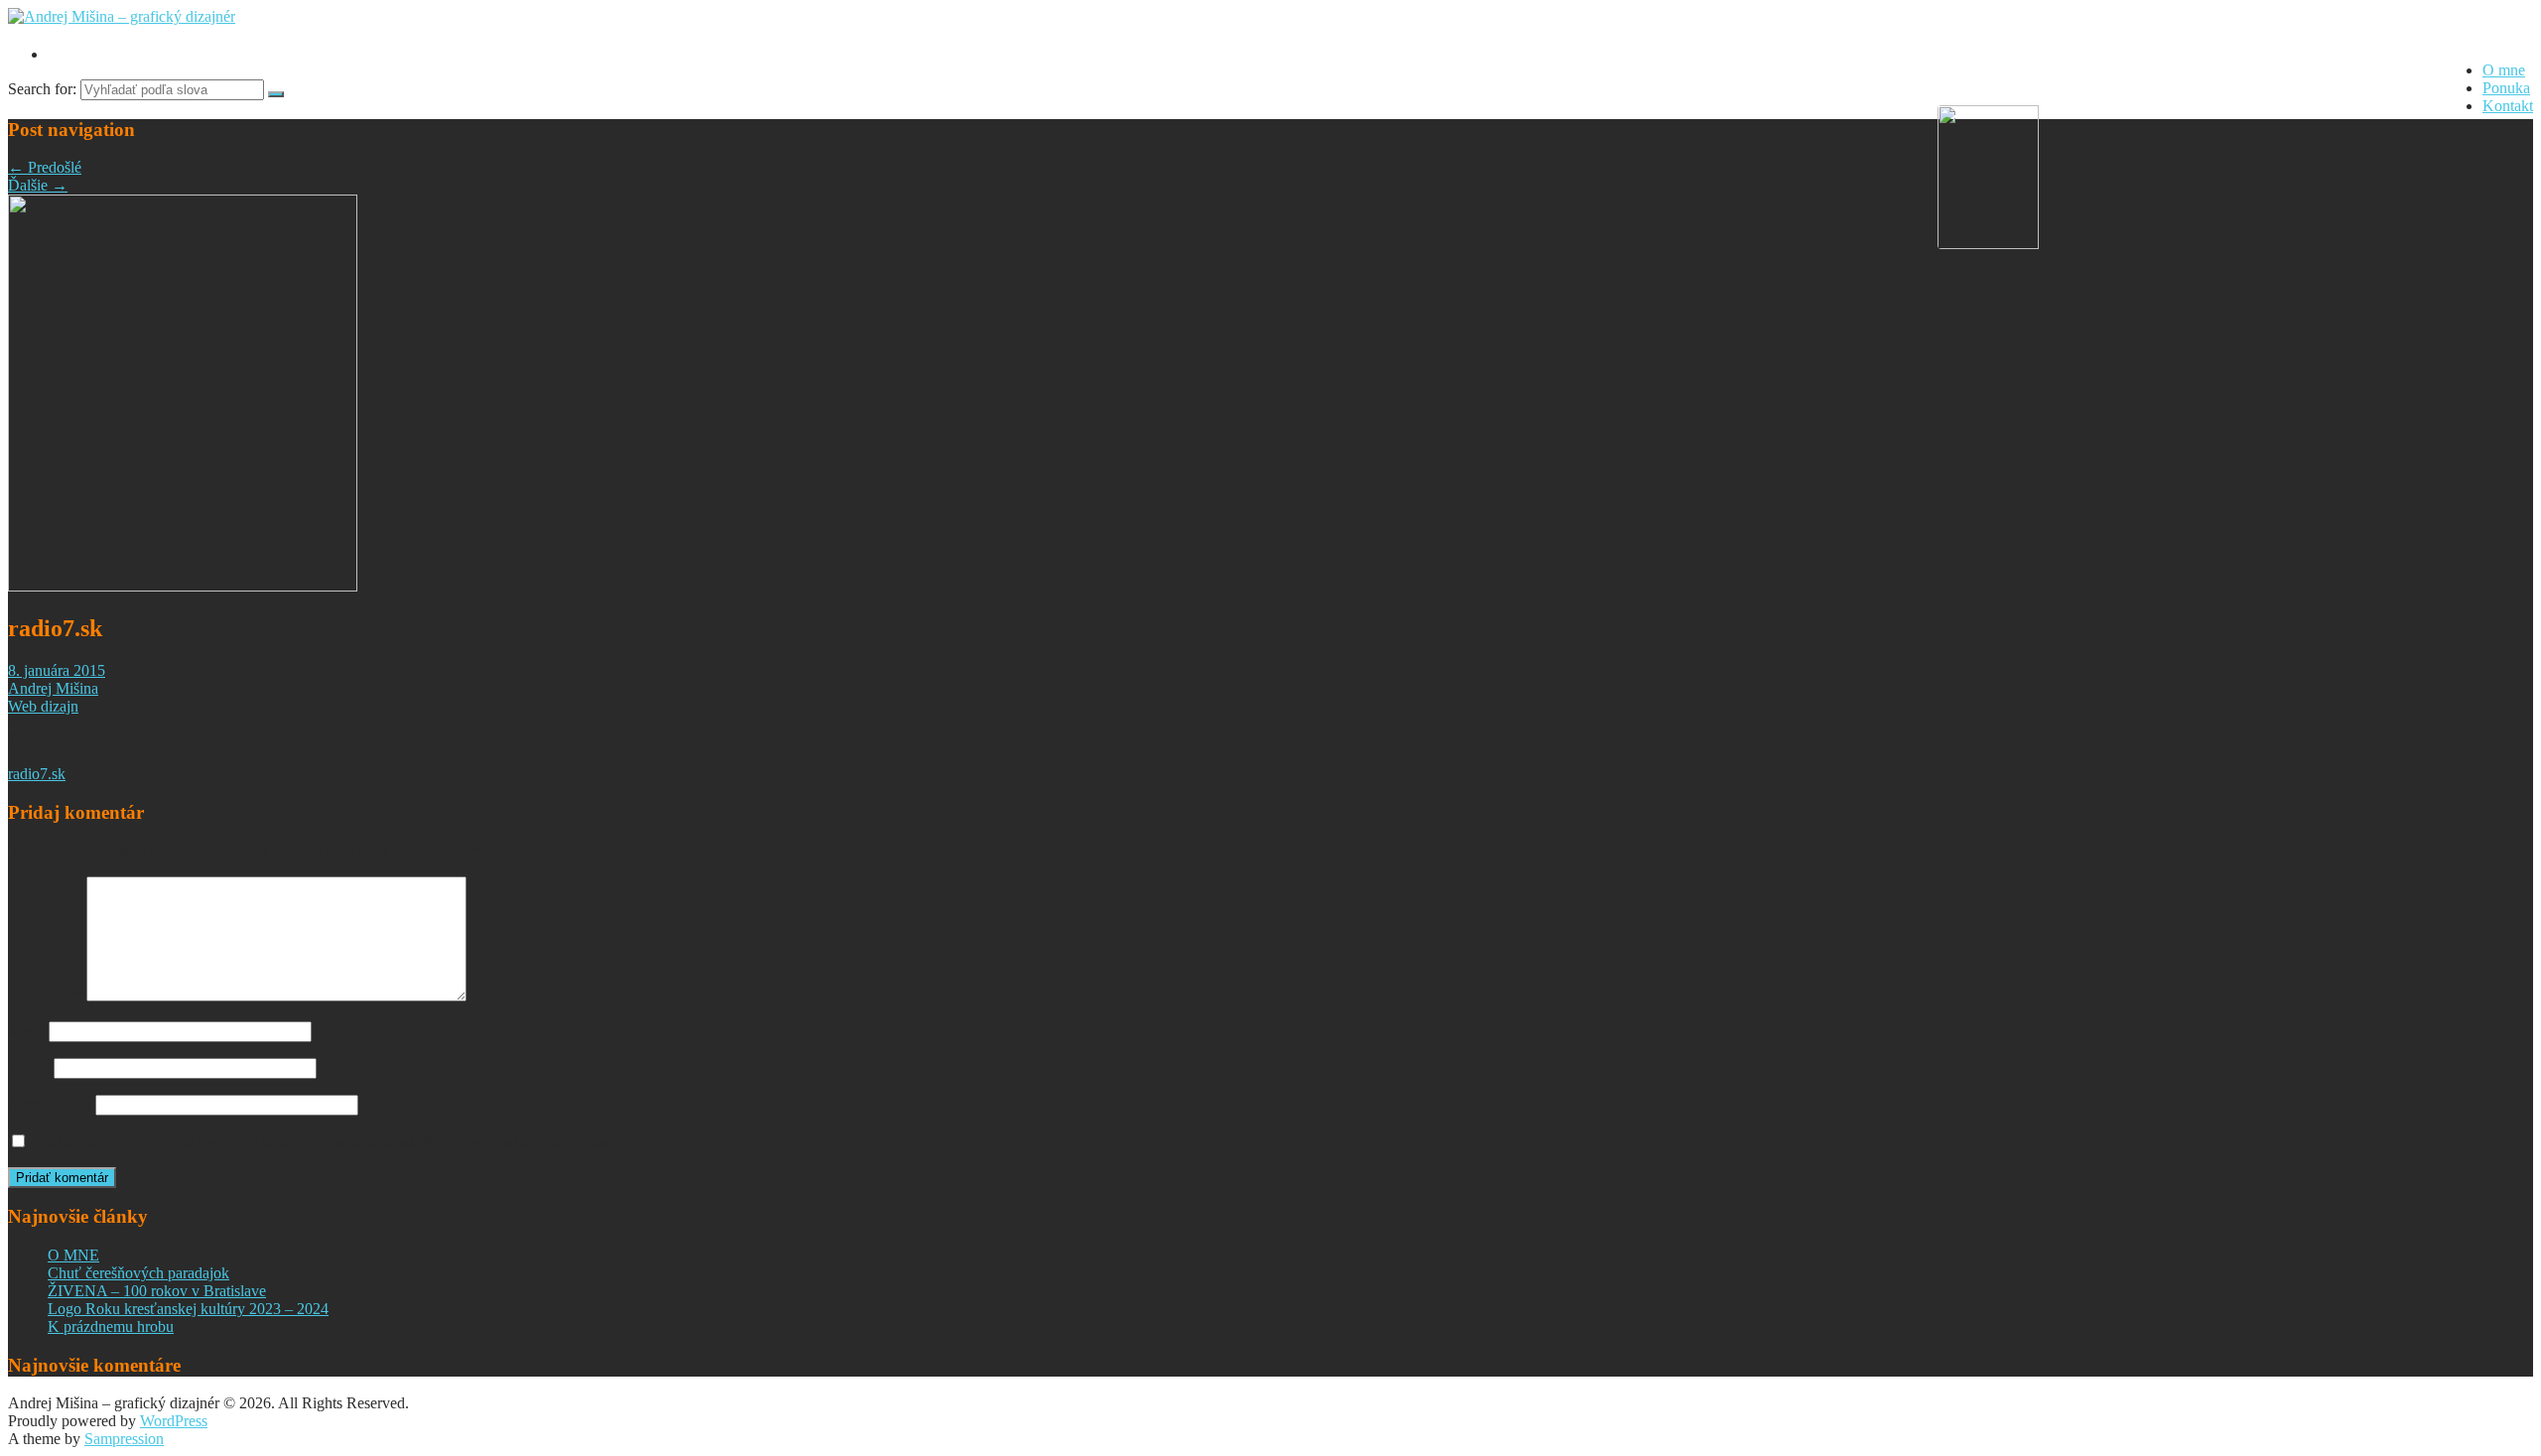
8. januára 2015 (57, 670)
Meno (26, 1031)
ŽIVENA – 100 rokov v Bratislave (157, 1291)
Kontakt (2508, 106)
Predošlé (45, 167)
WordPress (174, 1421)
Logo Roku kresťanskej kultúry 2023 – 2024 (188, 1309)
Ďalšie (38, 185)
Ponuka (2506, 88)
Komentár (45, 996)
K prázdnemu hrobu (111, 1326)
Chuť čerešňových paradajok (138, 1273)
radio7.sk (37, 774)
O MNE (73, 1255)
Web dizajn (43, 706)
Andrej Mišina (53, 688)
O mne (2504, 70)
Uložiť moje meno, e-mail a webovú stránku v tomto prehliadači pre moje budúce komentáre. (323, 1142)
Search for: (42, 89)
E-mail (29, 1067)
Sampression (124, 1439)
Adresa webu (50, 1104)
